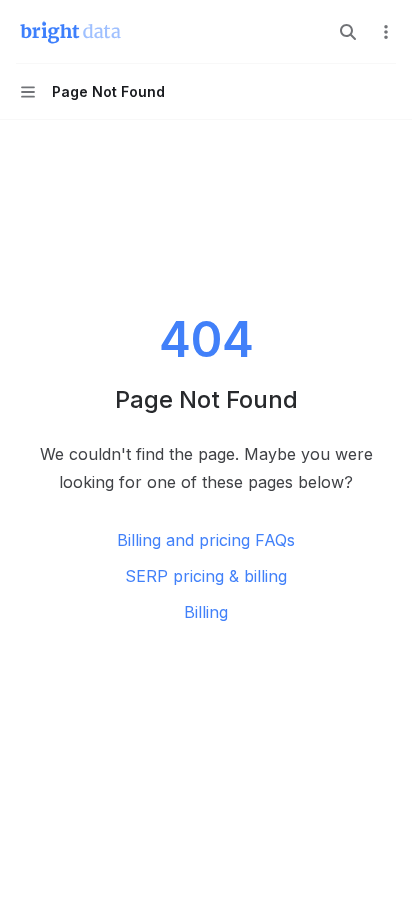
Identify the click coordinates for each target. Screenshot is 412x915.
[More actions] (386, 32)
